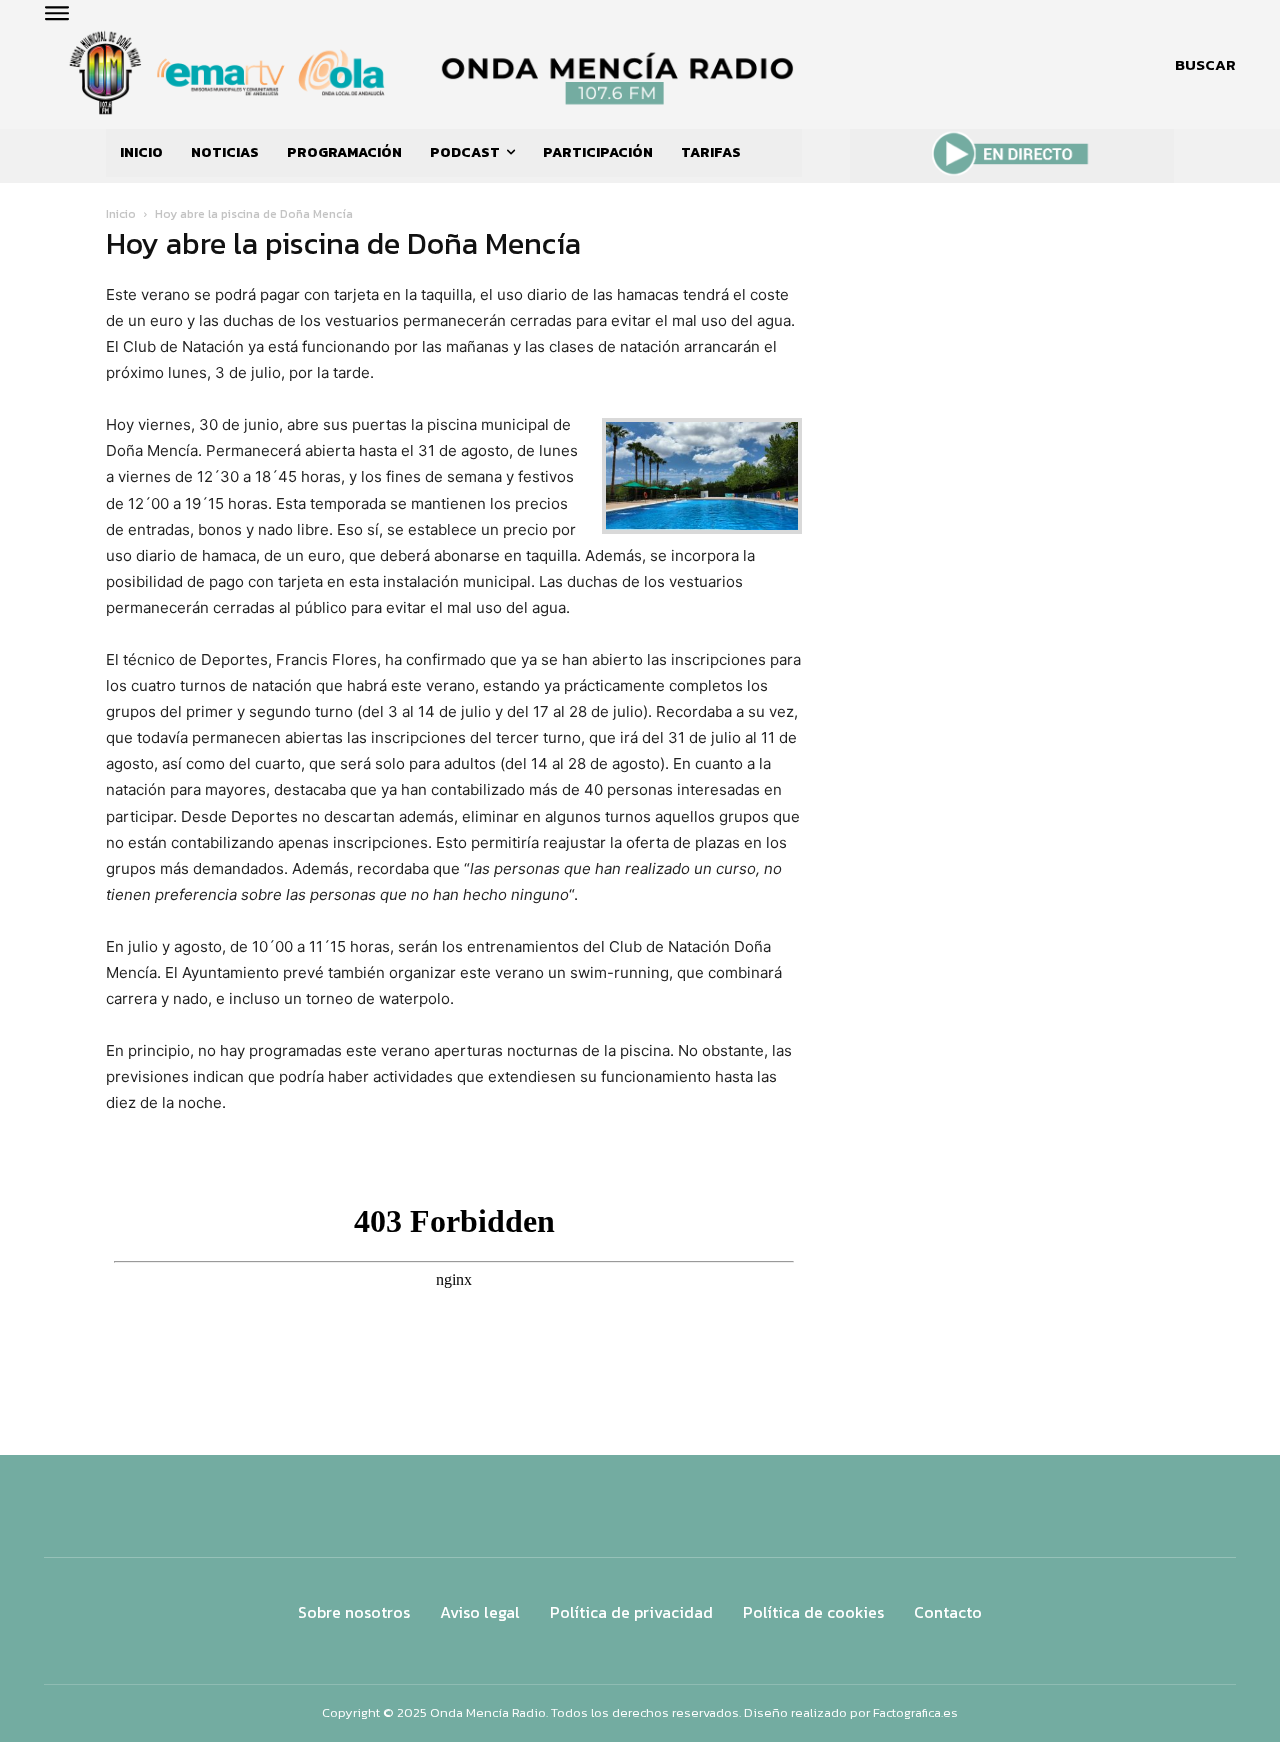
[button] (1205, 65)
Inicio (121, 214)
